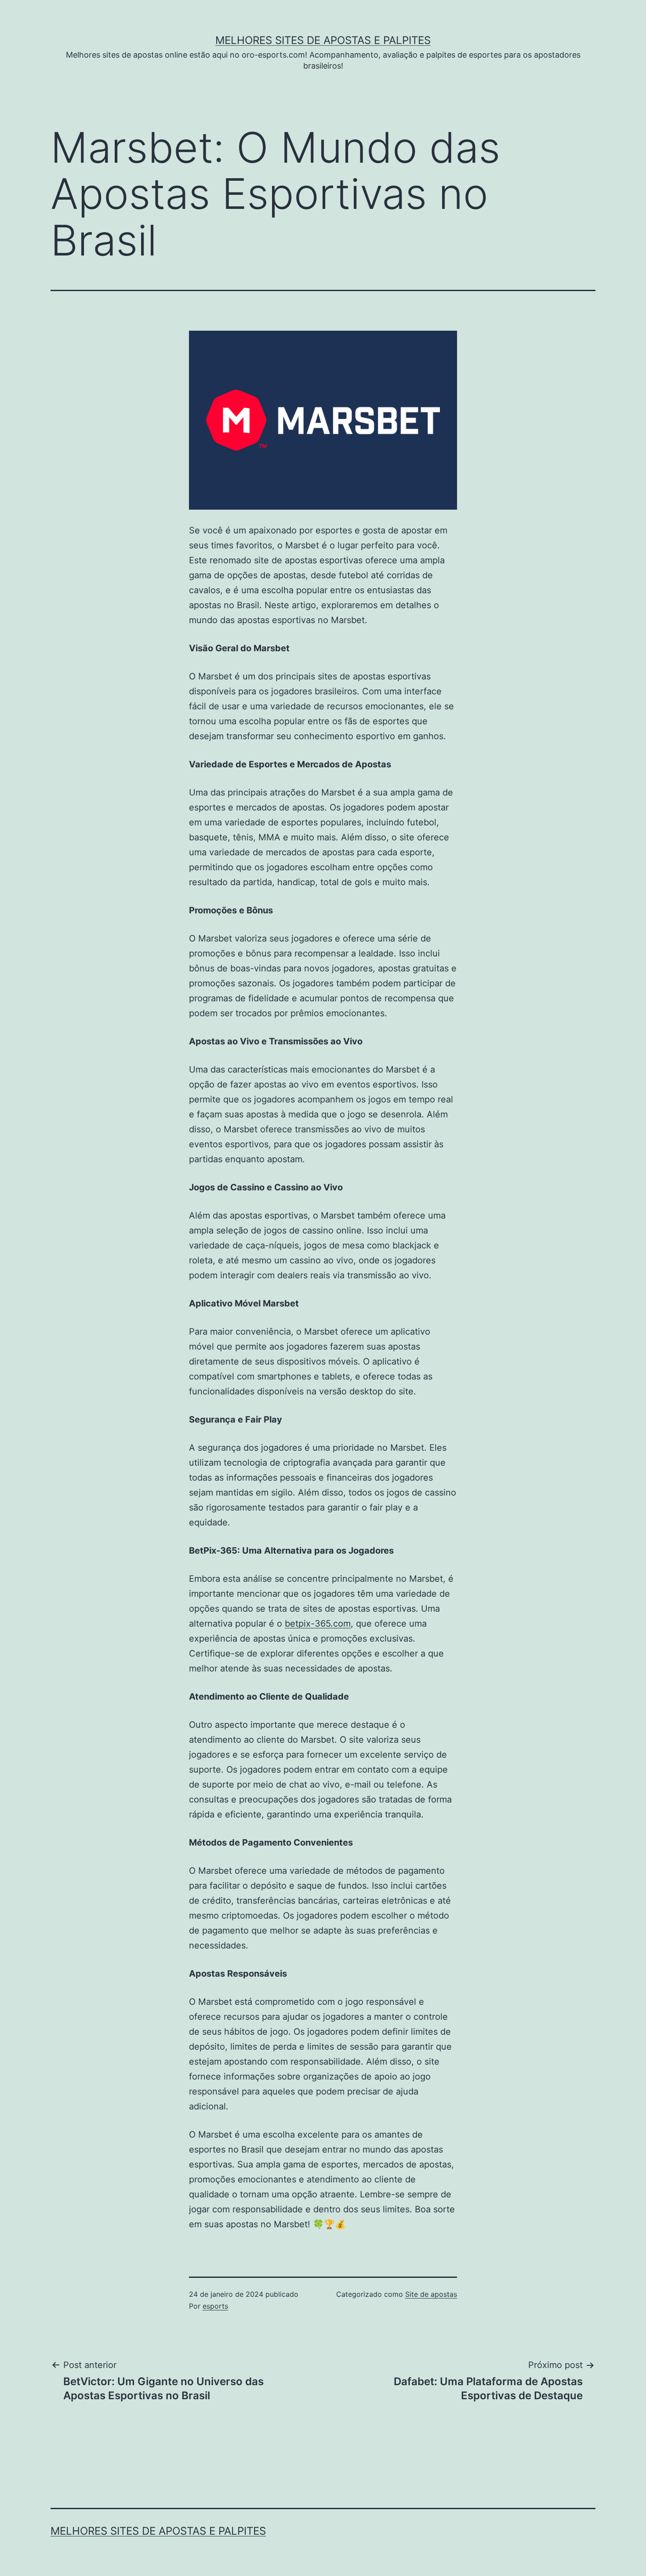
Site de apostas (431, 2294)
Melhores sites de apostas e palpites (323, 40)
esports (215, 2306)
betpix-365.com (318, 1624)
